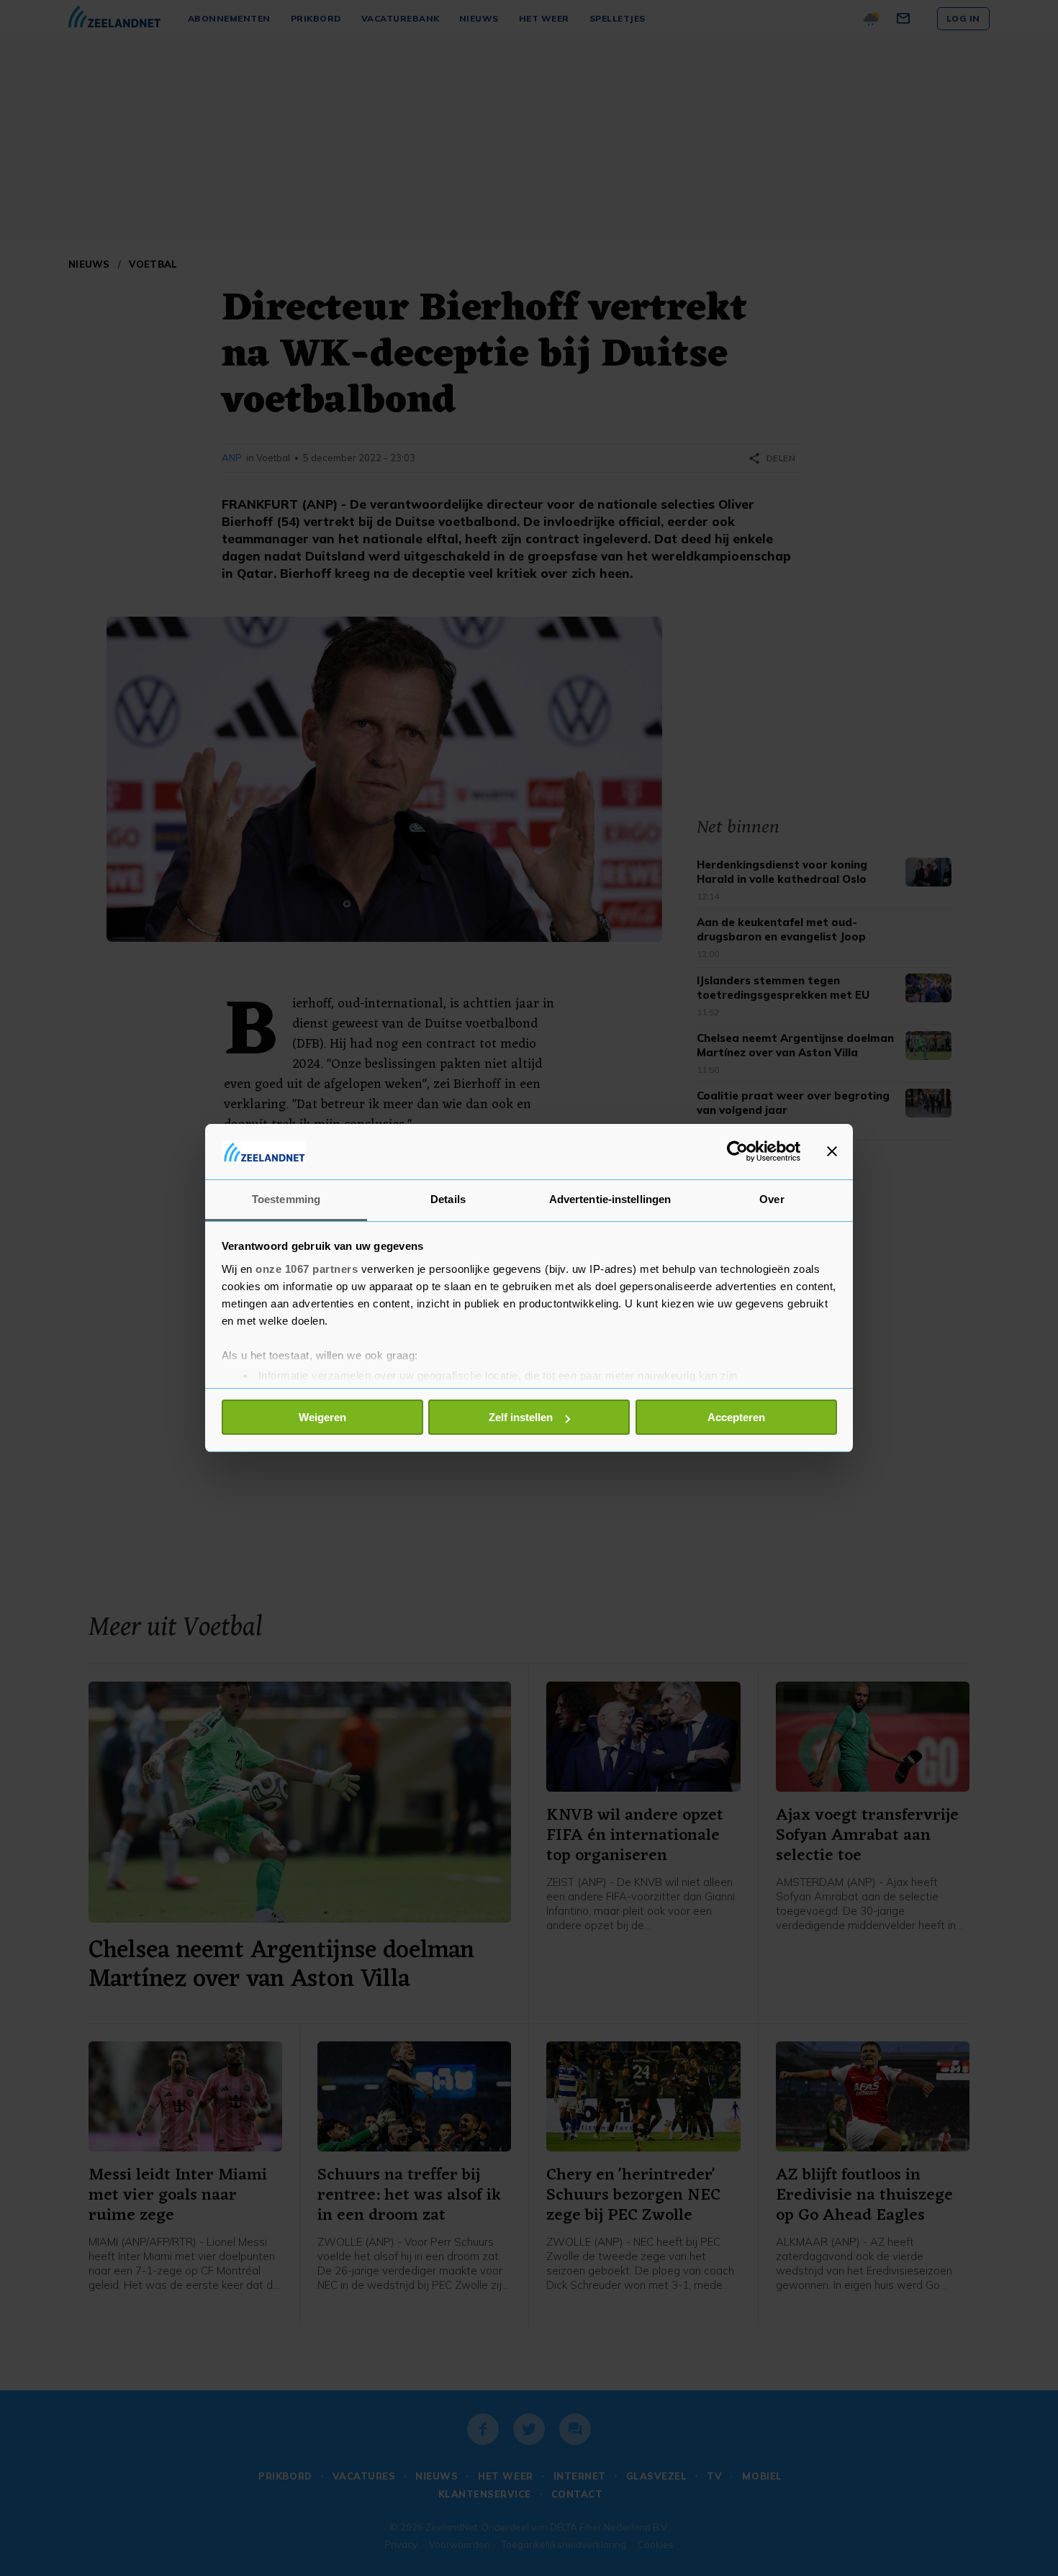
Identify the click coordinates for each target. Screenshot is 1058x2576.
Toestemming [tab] (286, 1199)
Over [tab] (772, 1199)
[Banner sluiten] (832, 1151)
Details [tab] (448, 1199)
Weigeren (322, 1417)
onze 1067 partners (307, 1269)
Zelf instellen (521, 1417)
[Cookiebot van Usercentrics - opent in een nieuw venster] (737, 1151)
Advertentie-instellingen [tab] (610, 1199)
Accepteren (736, 1417)
